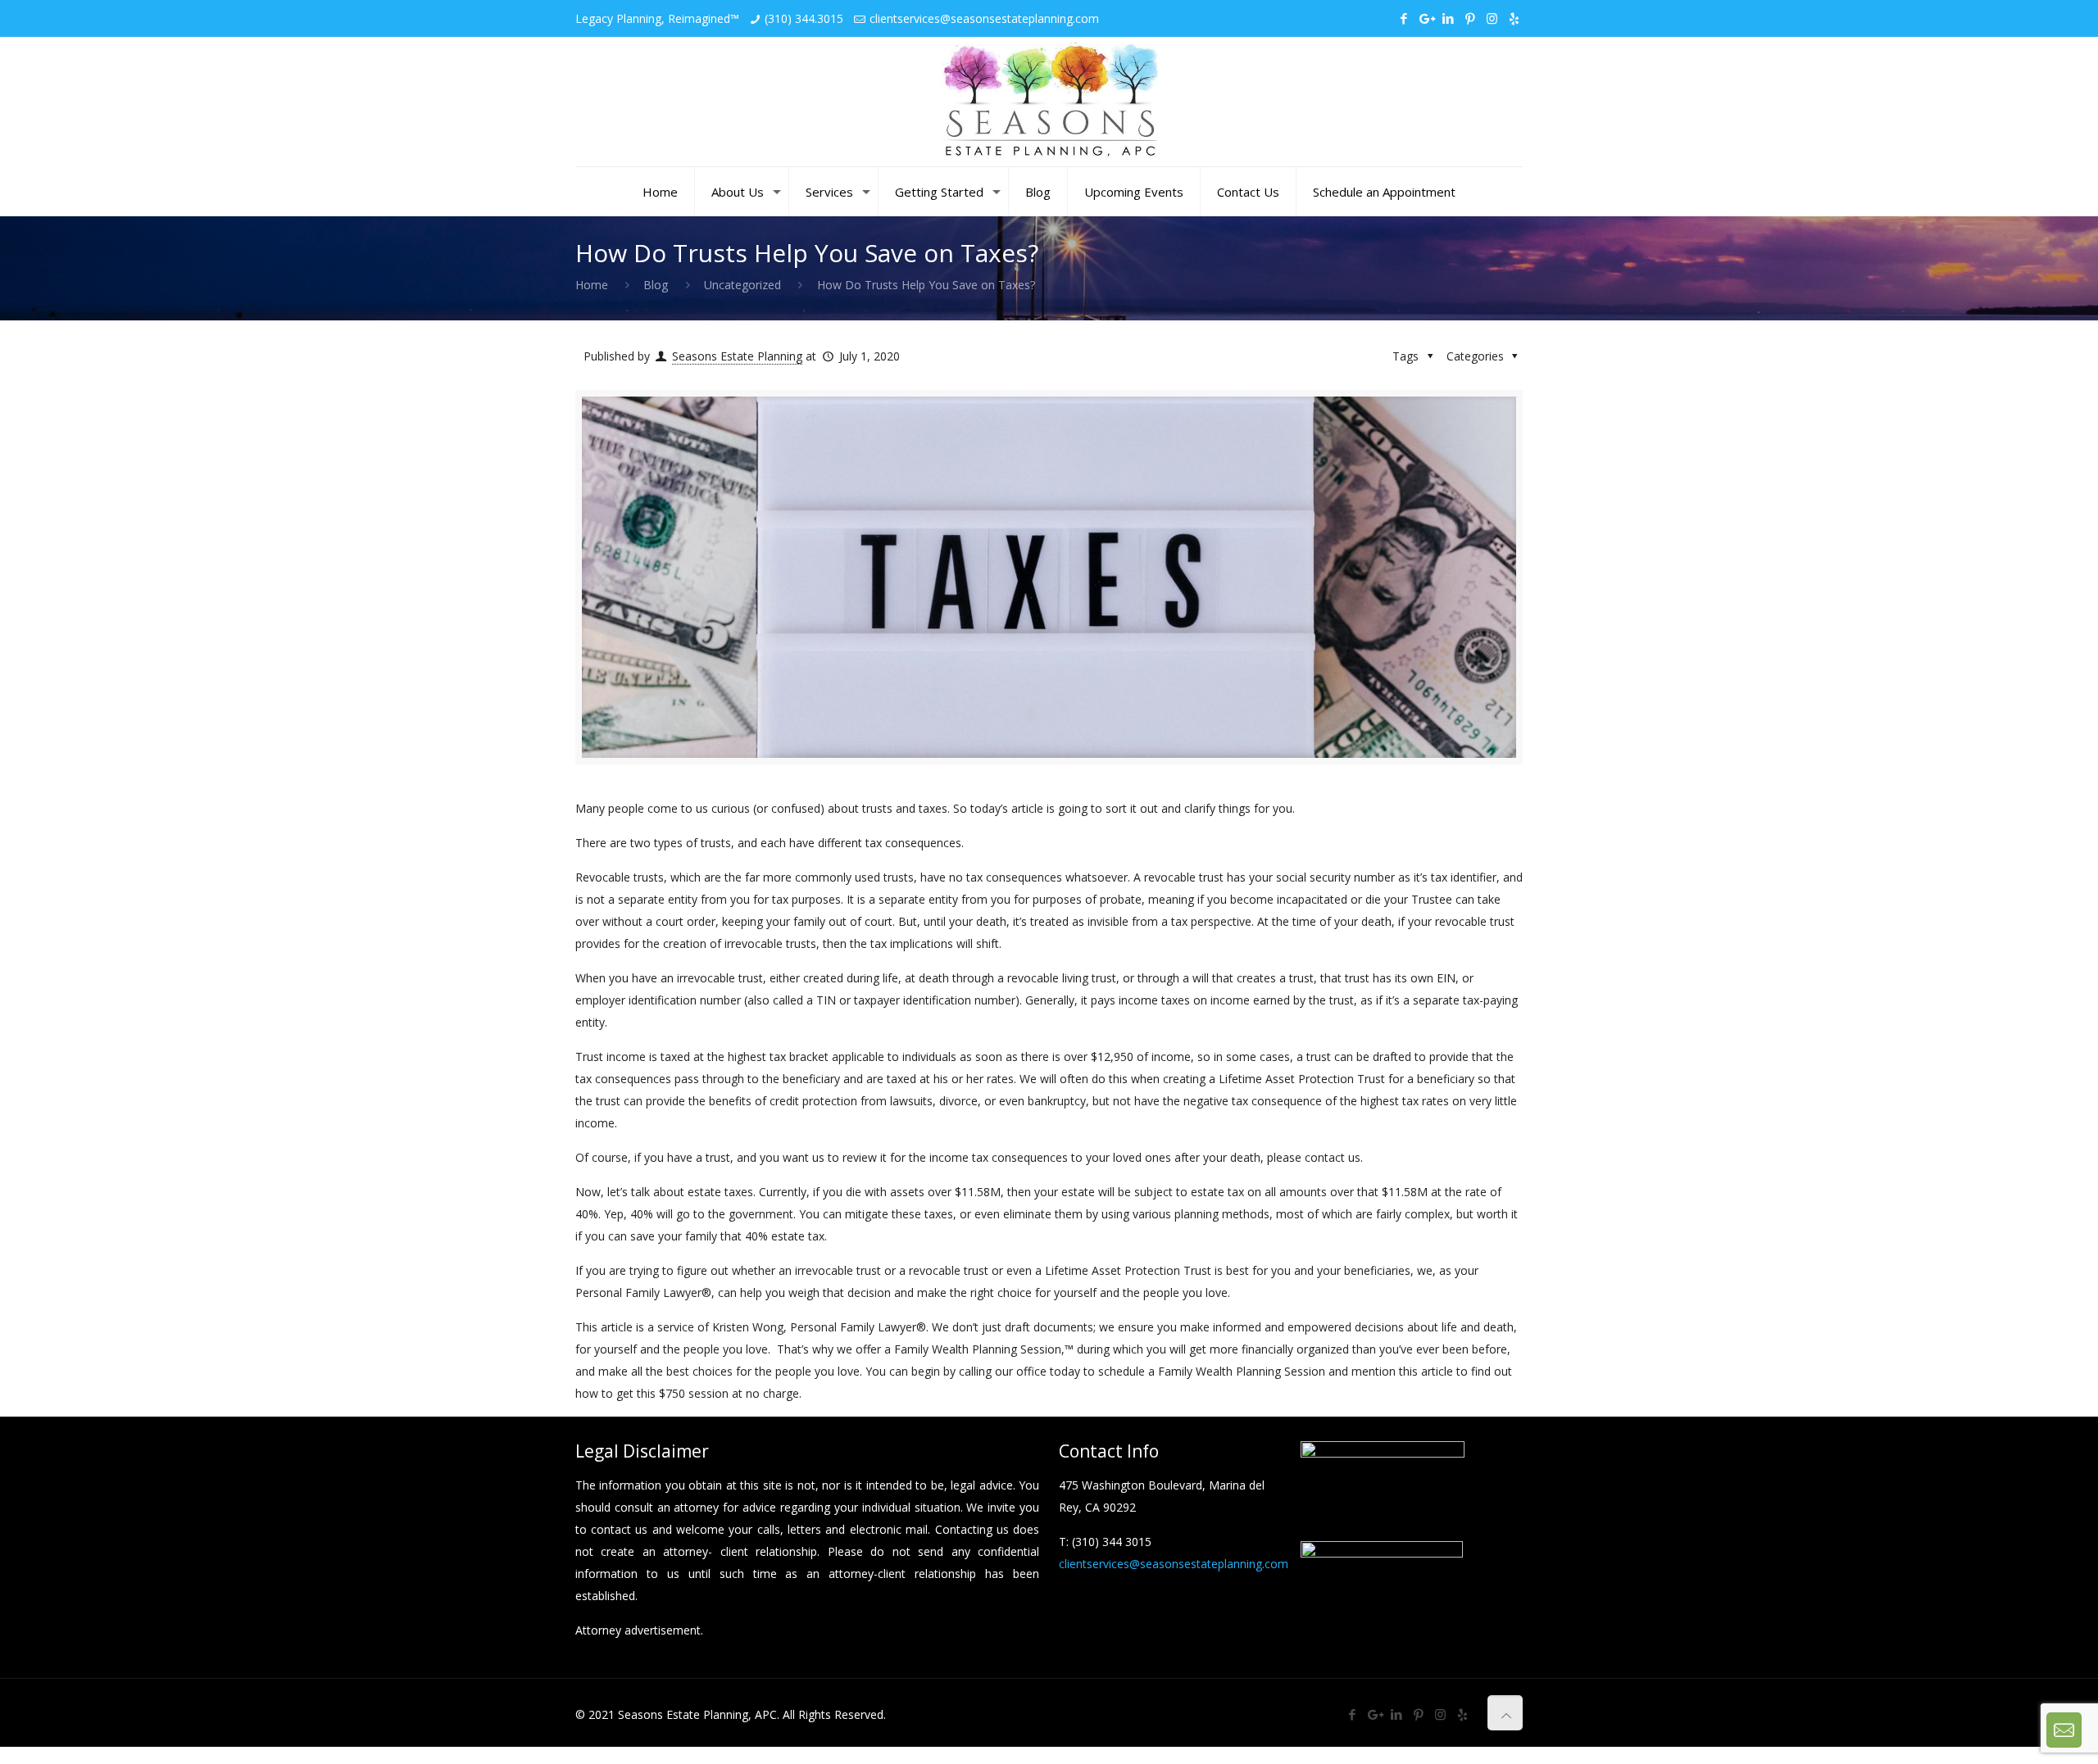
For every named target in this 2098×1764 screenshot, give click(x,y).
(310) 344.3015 (804, 18)
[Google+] (1426, 18)
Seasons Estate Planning (737, 356)
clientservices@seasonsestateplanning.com (984, 18)
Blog (656, 285)
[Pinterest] (1470, 18)
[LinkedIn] (1448, 18)
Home (592, 285)
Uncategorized (742, 285)
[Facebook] (1403, 18)
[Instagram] (1492, 18)
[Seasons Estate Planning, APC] (1049, 102)
